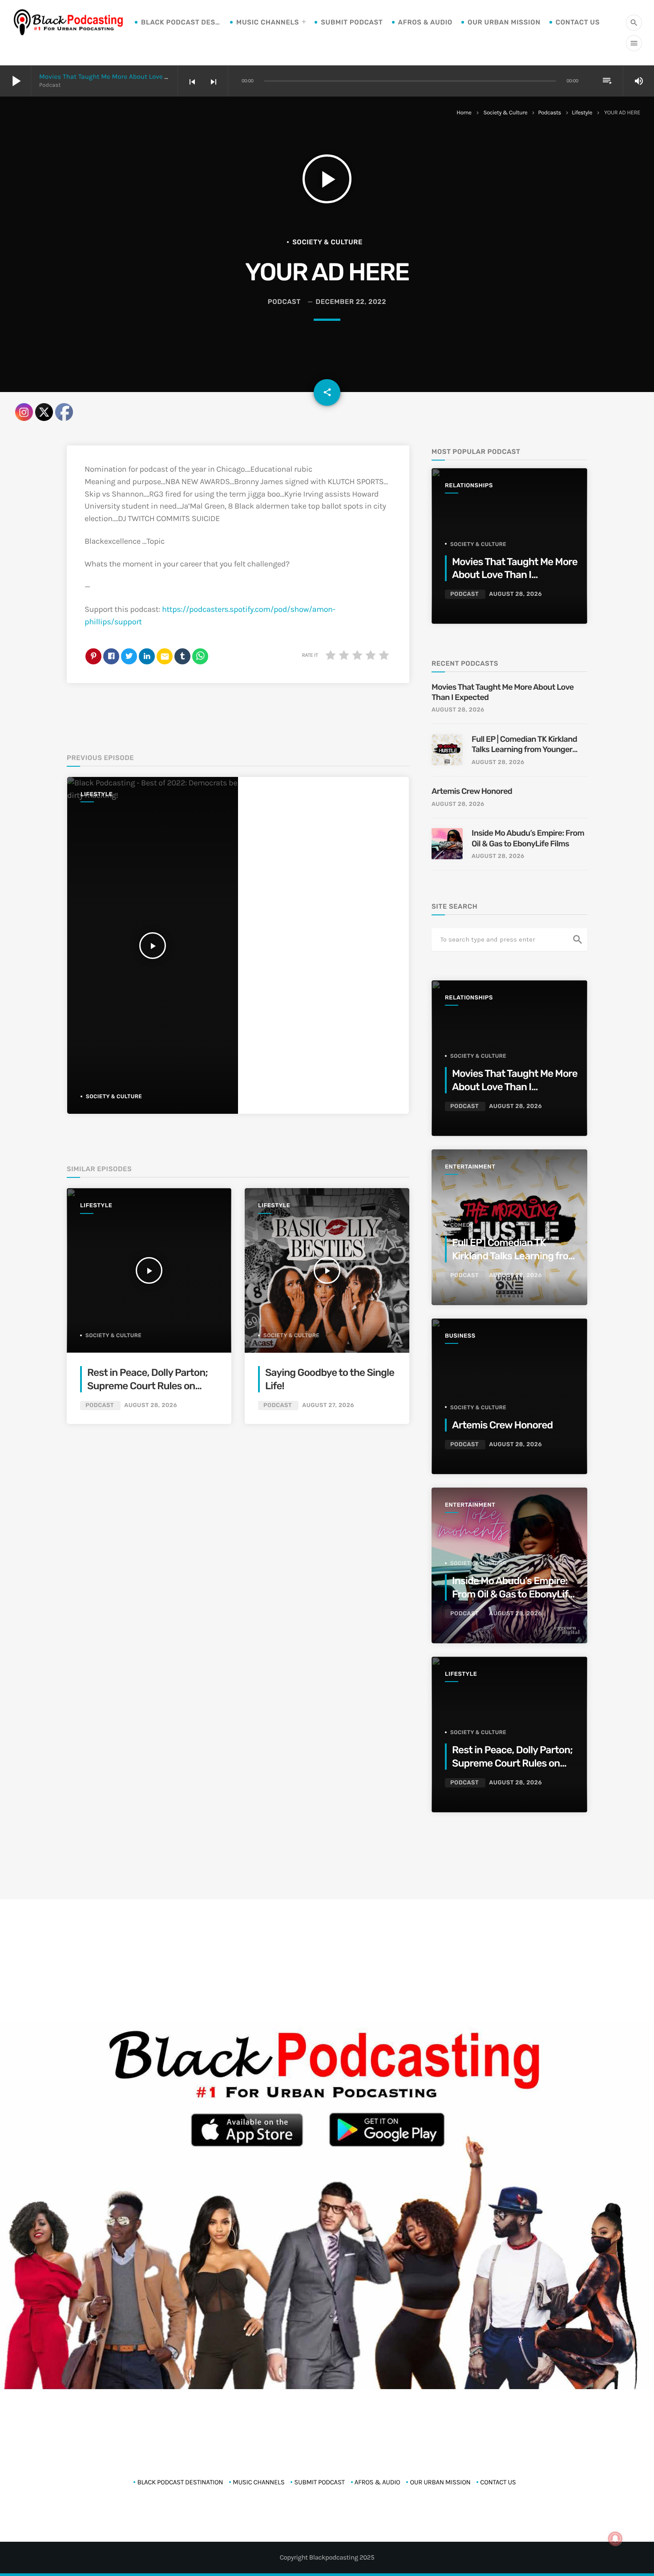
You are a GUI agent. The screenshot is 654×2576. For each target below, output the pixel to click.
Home (464, 113)
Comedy (462, 1225)
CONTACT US (578, 22)
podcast (284, 302)
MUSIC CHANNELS (268, 22)
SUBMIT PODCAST (352, 22)
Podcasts (549, 113)
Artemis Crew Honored (473, 791)
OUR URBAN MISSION (504, 22)
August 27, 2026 (328, 1405)
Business (460, 1336)
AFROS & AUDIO (425, 22)
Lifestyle (582, 113)
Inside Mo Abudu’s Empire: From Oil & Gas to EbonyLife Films (528, 838)
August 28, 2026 (151, 1405)
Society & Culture (506, 113)
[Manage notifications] (615, 2539)
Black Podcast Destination (181, 22)
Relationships (469, 486)
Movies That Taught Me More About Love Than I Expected (126, 77)
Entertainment (470, 1167)
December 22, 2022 (351, 302)
